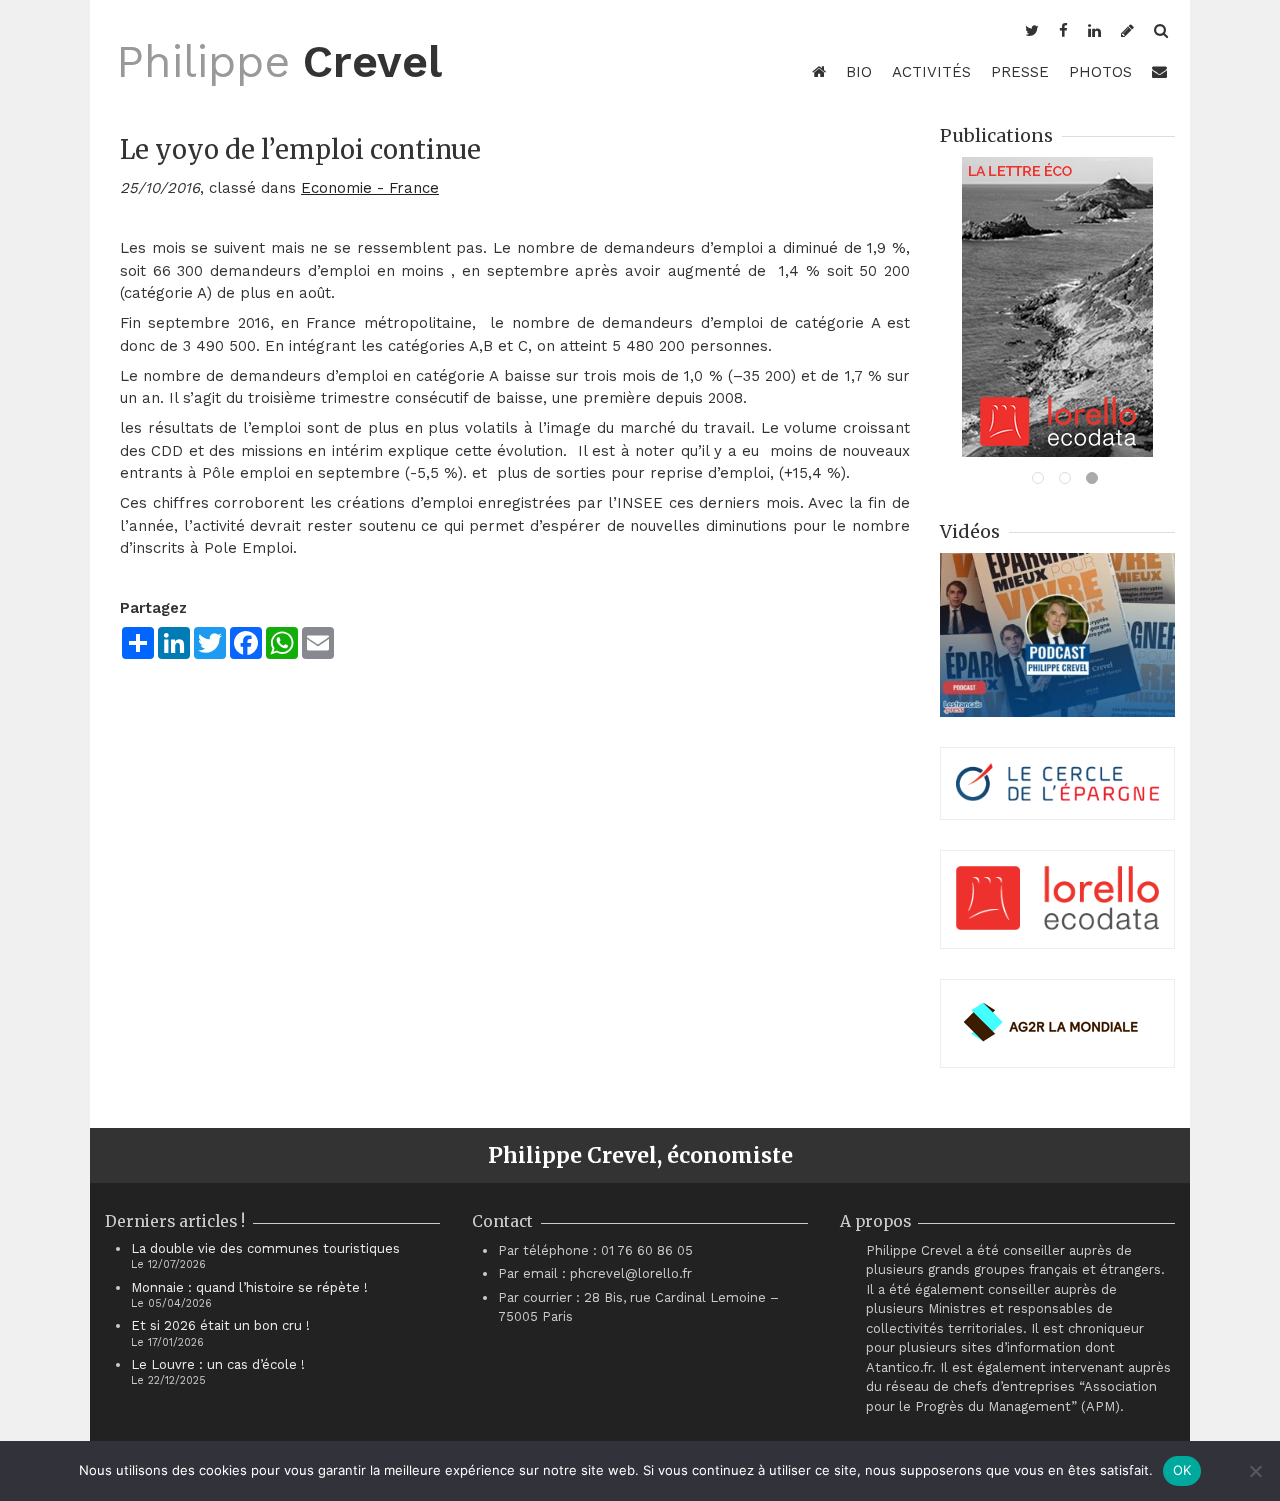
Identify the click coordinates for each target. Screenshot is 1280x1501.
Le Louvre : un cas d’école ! (218, 1364)
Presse (1020, 72)
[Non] (1255, 1471)
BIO (859, 72)
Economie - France (370, 188)
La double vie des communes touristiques (265, 1248)
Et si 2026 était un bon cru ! (220, 1325)
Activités (931, 72)
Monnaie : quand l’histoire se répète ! (249, 1287)
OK (1182, 1470)
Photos (1100, 72)
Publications (996, 135)
